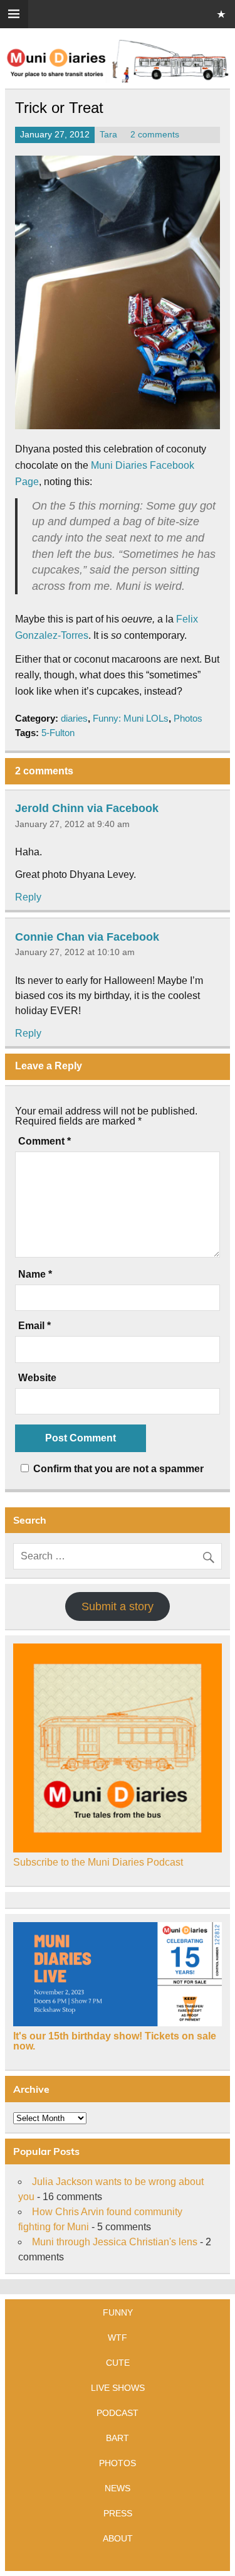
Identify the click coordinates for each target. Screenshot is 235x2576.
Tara (108, 135)
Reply (28, 897)
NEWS (118, 2488)
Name (35, 1275)
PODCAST (118, 2413)
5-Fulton (58, 733)
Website (37, 1378)
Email (34, 1326)
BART (118, 2438)
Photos (188, 718)
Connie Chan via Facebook (87, 936)
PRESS (118, 2513)
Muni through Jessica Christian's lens (115, 2242)
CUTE (118, 2363)
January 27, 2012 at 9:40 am (72, 824)
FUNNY (118, 2312)
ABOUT (118, 2538)
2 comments (155, 135)
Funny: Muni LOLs (131, 718)
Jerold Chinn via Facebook (87, 808)
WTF (118, 2338)
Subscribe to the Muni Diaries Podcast (98, 1862)
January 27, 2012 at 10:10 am (75, 952)
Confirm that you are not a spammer (117, 1469)
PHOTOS (118, 2463)
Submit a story (118, 1606)
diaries (74, 718)
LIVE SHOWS (118, 2388)
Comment (44, 1141)
